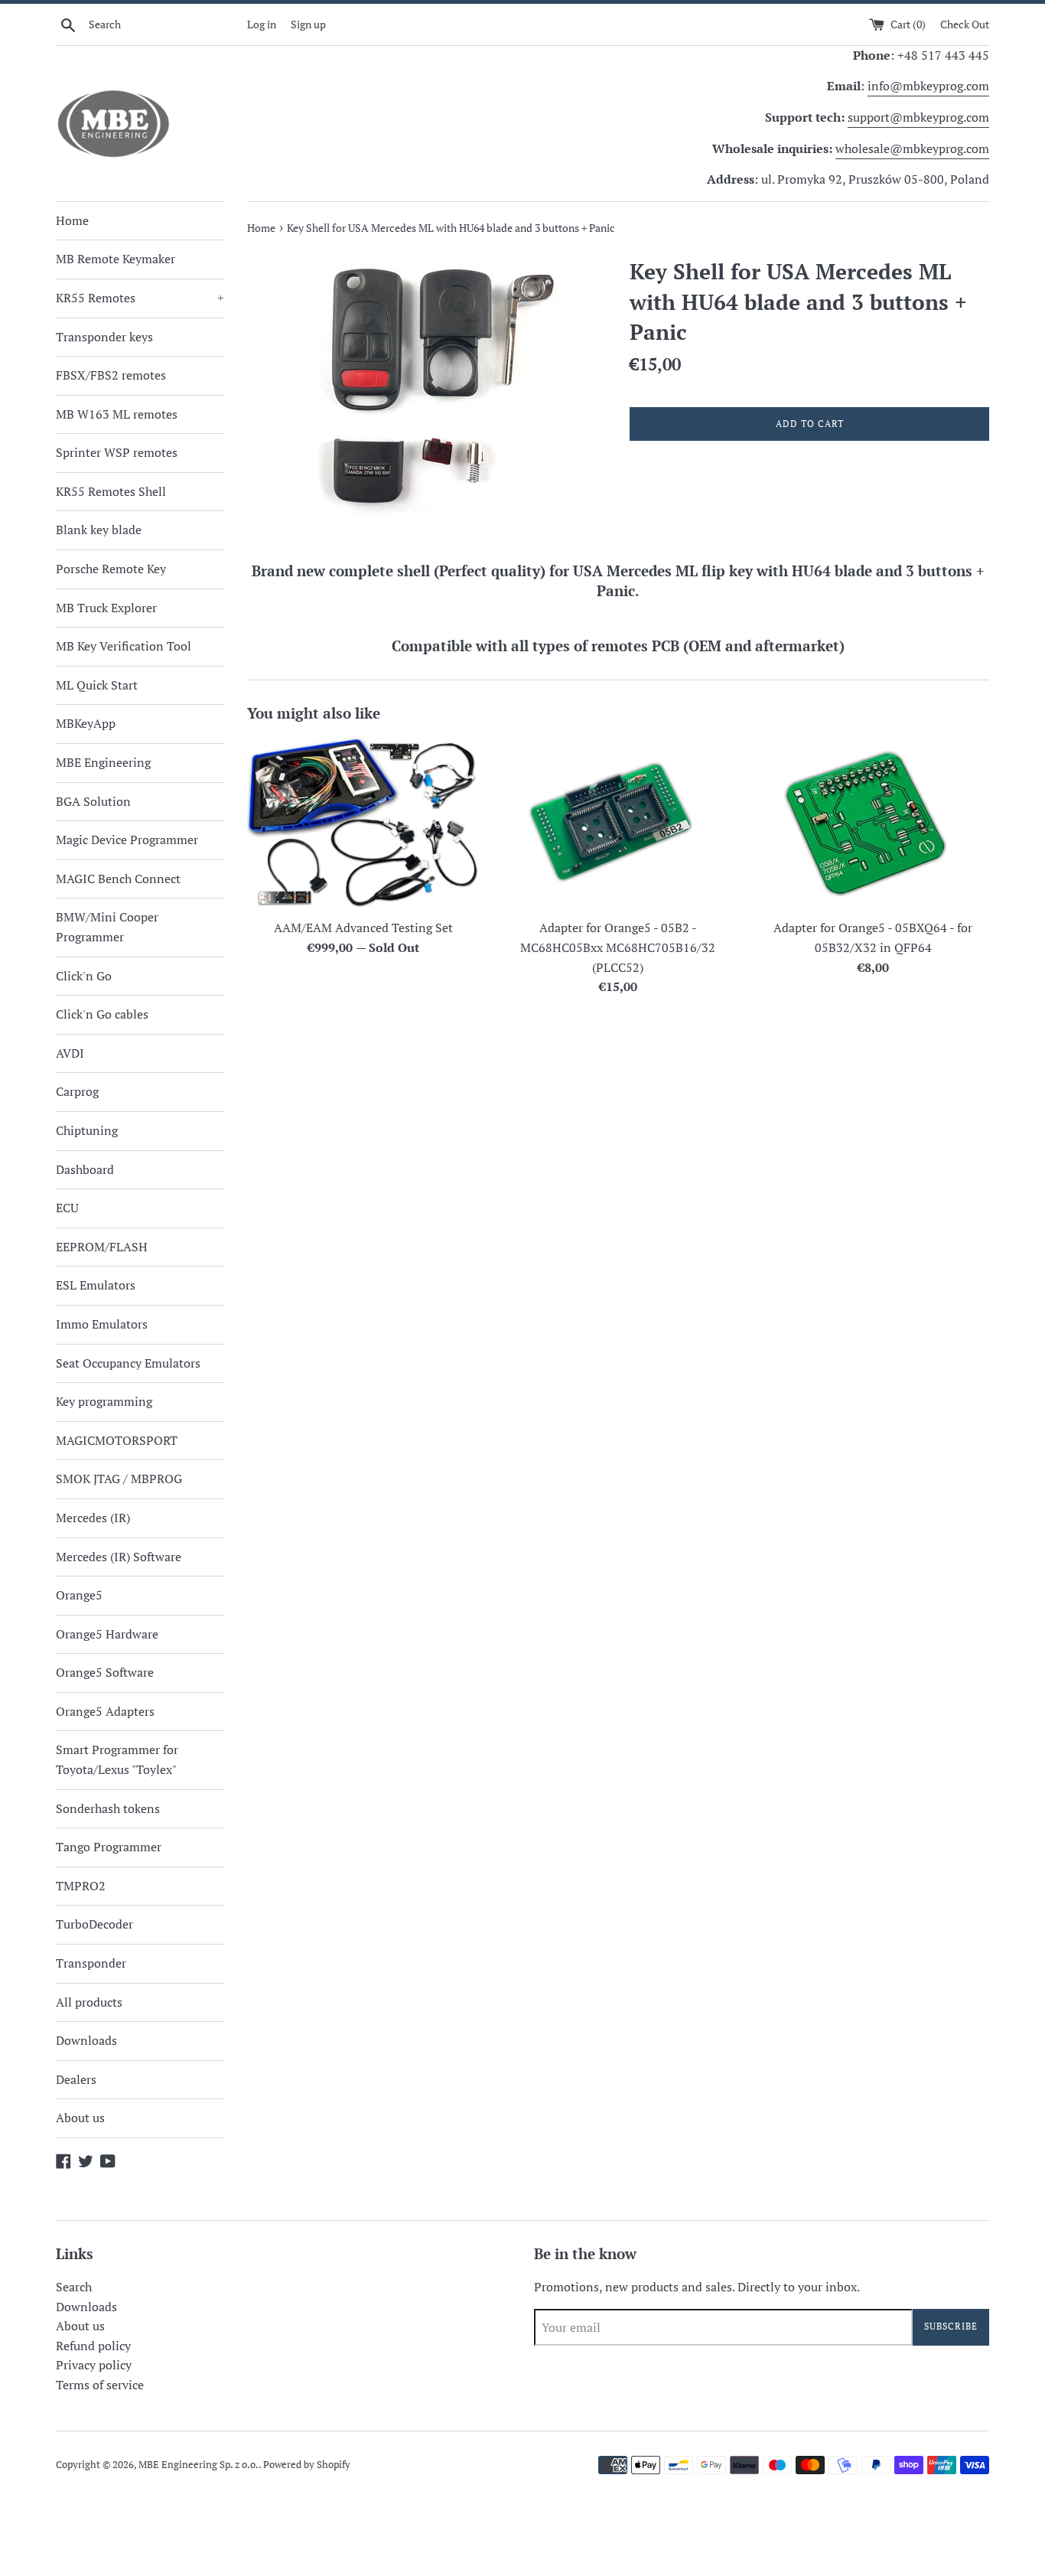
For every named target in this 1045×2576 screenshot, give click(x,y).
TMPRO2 (81, 1886)
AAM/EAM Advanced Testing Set (363, 928)
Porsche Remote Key (111, 569)
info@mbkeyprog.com (928, 86)
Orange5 (79, 1595)
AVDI (70, 1053)
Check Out (965, 24)
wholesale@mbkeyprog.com (912, 148)
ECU (67, 1208)
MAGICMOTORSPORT (117, 1440)
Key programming (104, 1401)
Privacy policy (94, 2365)
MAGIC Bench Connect (118, 879)
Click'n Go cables (102, 1014)
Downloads (86, 2040)
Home (72, 220)
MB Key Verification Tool (124, 646)
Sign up (308, 24)
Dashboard (85, 1169)
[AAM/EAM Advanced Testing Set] (363, 824)
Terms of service (100, 2385)
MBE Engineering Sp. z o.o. (199, 2465)
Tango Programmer (109, 1847)
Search (74, 2287)
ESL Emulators (96, 1285)
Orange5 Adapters (105, 1711)
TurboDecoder (94, 1924)
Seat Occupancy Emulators (128, 1363)
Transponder (91, 1963)
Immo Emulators (102, 1324)
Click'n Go (84, 976)
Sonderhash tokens (108, 1808)
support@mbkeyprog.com (918, 117)
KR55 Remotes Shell (111, 491)
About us (80, 2118)
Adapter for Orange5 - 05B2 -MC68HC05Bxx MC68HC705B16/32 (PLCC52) (618, 947)
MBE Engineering (103, 762)
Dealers (76, 2079)
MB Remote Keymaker (116, 259)
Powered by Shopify (307, 2465)
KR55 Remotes (140, 298)
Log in (262, 24)
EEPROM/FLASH (102, 1247)
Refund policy (93, 2346)
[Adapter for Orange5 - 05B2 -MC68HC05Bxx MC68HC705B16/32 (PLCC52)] (618, 824)
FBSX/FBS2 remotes (111, 375)
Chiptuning (87, 1130)
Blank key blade (99, 530)
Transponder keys (104, 337)
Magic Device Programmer (127, 840)
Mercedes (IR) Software (119, 1557)
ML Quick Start (97, 685)
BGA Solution (93, 801)
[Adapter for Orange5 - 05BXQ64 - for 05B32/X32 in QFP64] (873, 824)
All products (89, 2002)
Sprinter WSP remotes (117, 452)
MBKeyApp (86, 723)
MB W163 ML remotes (117, 414)
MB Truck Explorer (106, 608)
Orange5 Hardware (107, 1634)
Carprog (77, 1091)
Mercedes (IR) (93, 1518)
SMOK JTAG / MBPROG (119, 1479)
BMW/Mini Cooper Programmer (107, 927)
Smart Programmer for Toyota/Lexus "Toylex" (117, 1759)
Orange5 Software (105, 1672)
